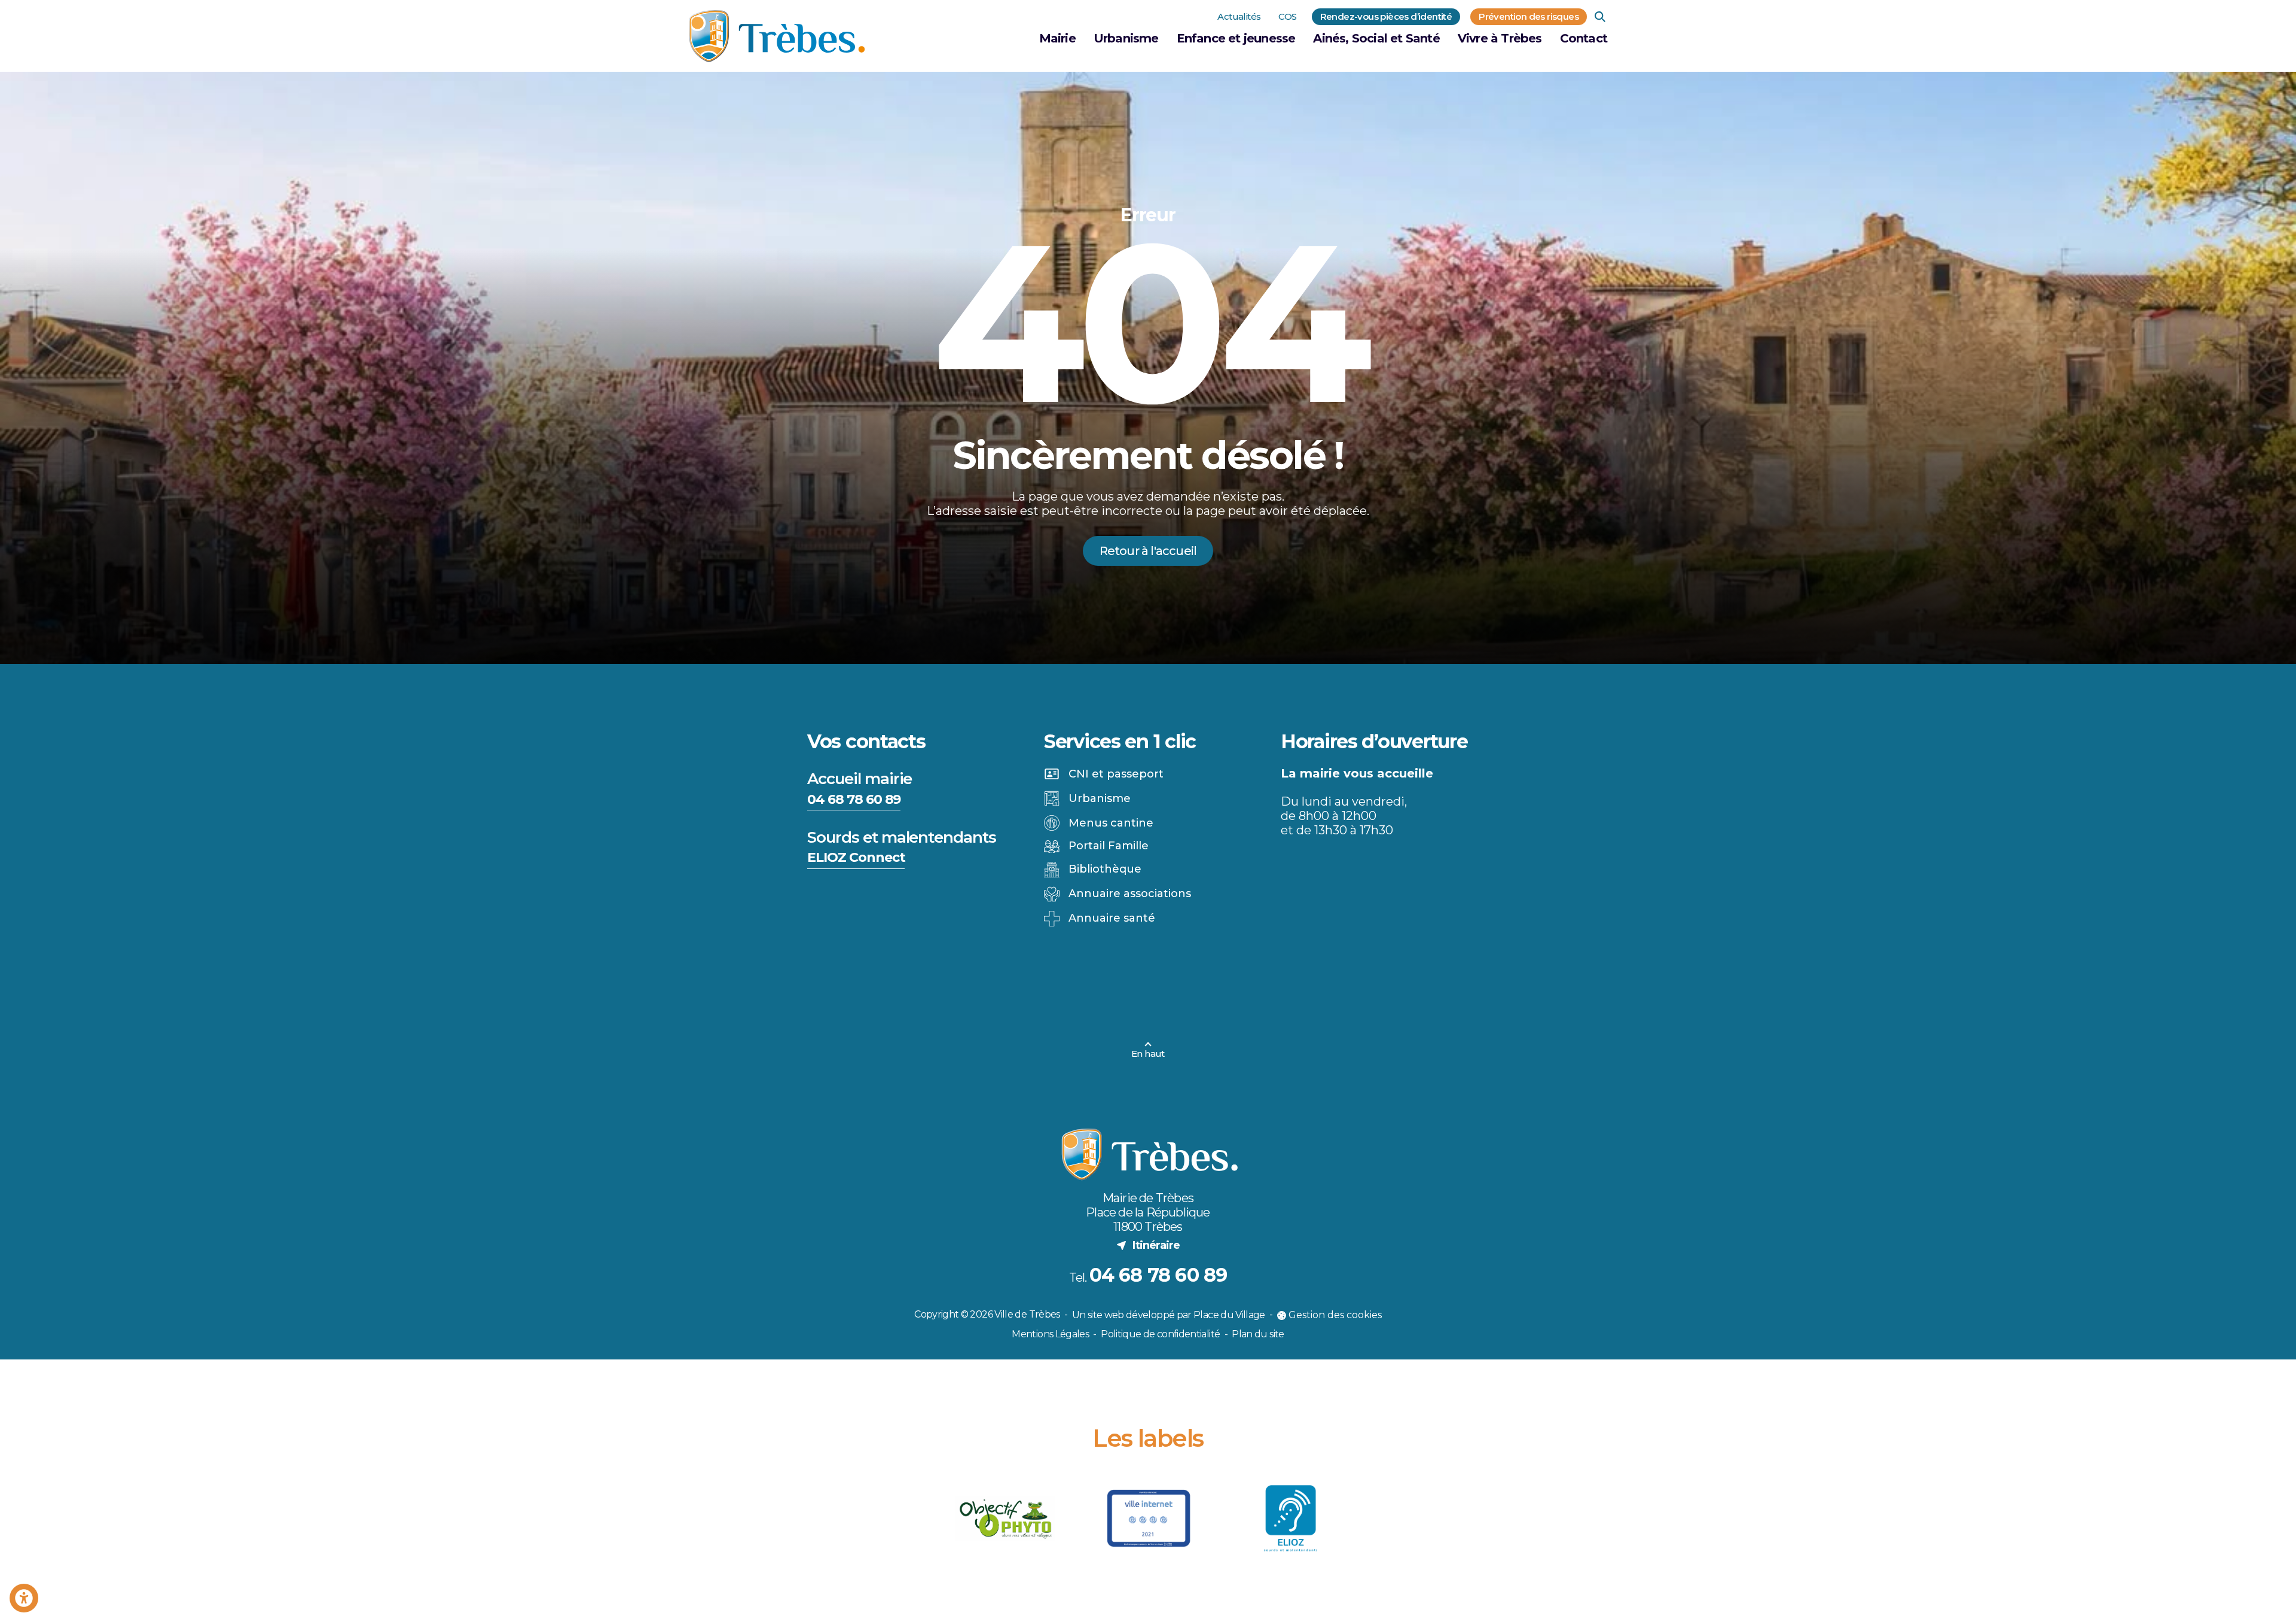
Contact (1584, 38)
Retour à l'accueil (1148, 551)
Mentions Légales (1050, 1334)
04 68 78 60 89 (854, 799)
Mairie (1057, 38)
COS (1287, 16)
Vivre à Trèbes (1500, 38)
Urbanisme (1126, 38)
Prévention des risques (1529, 16)
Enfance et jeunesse (1236, 38)
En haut (1148, 1054)
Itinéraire (1148, 1245)
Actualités (1239, 16)
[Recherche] (1600, 17)
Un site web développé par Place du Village (1169, 1316)
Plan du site (1258, 1334)
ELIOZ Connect (856, 857)
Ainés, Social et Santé (1376, 38)
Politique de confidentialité (1160, 1334)
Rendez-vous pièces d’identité (1386, 16)
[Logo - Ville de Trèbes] (777, 36)
